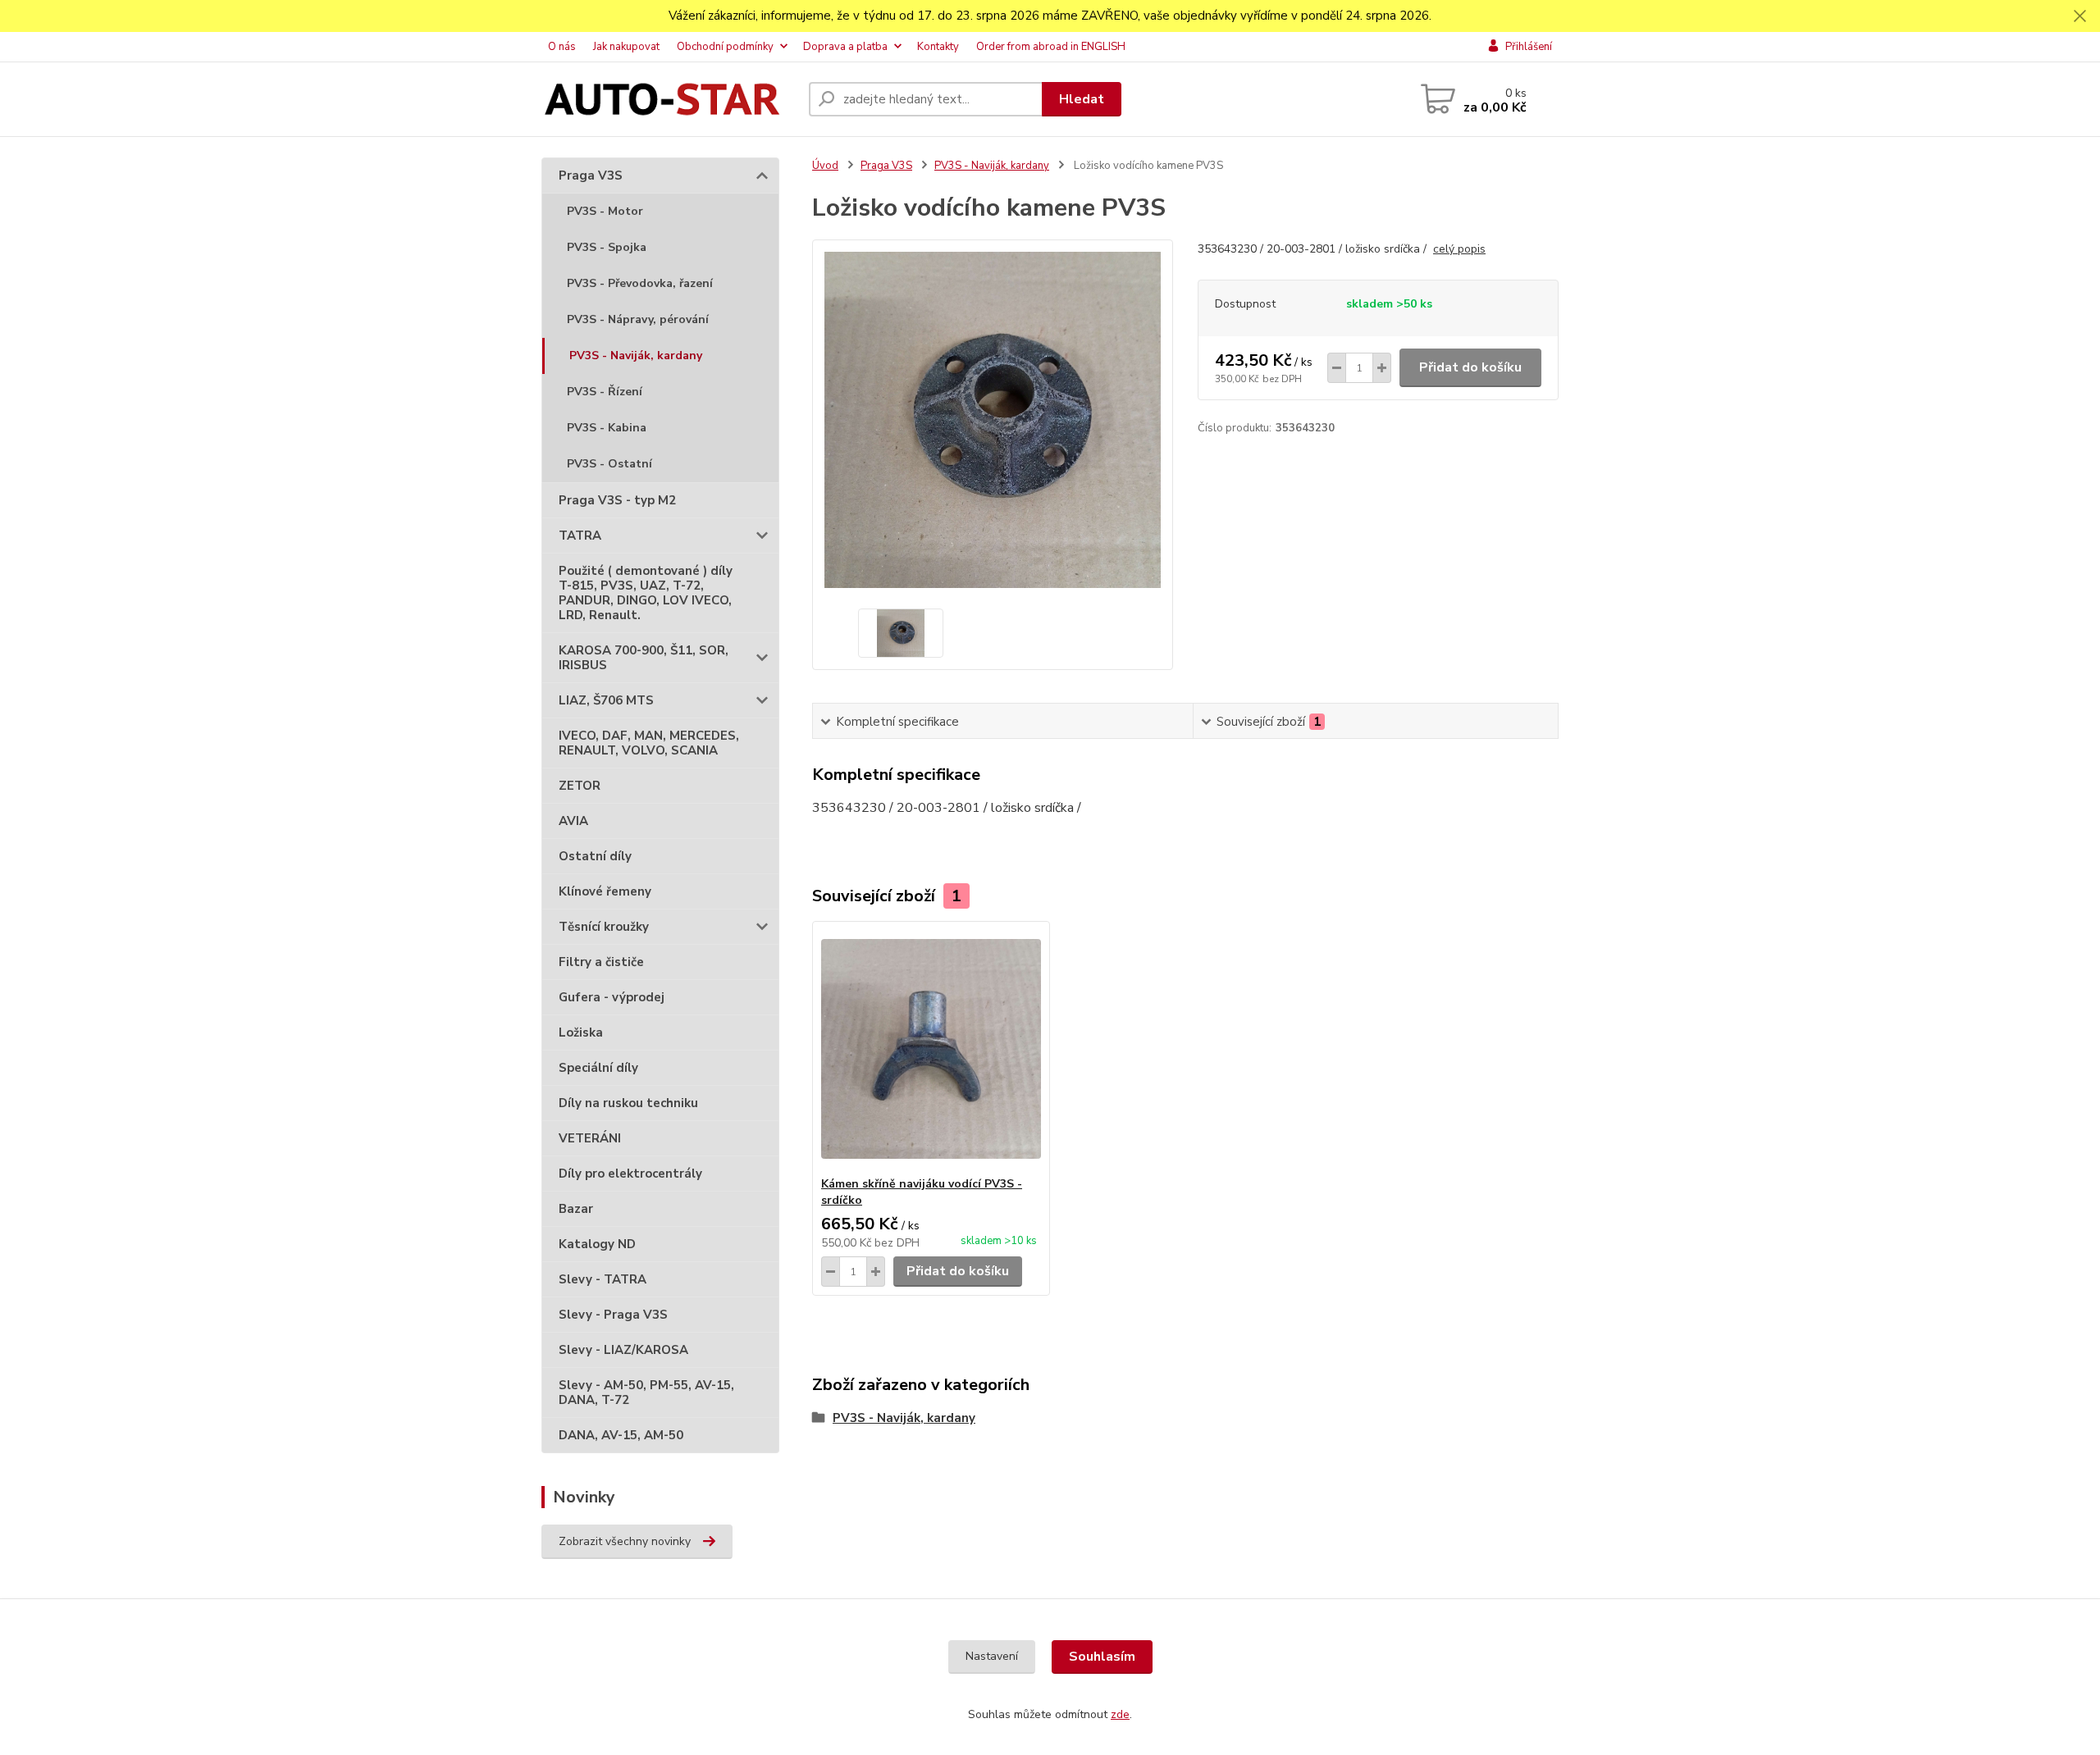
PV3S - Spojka (607, 247)
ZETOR (580, 786)
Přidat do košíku (1470, 367)
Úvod (825, 166)
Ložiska (581, 1032)
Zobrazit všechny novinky (625, 1541)
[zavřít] (2079, 16)
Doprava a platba (845, 47)
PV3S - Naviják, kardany (636, 356)
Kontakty (938, 47)
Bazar (576, 1209)
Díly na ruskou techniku (628, 1103)
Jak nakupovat (626, 47)
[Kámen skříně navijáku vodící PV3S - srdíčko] (931, 1049)
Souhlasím (1102, 1657)
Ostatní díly (595, 856)
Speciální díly (598, 1068)
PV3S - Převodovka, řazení (640, 283)
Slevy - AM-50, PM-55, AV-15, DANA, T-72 (646, 1393)
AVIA (573, 821)
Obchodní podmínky (725, 47)
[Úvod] (669, 100)
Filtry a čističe (601, 962)
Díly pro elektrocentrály (630, 1174)
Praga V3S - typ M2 (617, 500)
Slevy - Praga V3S (613, 1315)
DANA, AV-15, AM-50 (621, 1435)
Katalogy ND (597, 1244)
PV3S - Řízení (605, 392)
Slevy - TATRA (603, 1279)
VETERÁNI (590, 1138)
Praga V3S (591, 175)
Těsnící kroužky (604, 927)
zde (1120, 1714)
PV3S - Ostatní (609, 464)
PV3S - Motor (605, 211)
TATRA (580, 536)
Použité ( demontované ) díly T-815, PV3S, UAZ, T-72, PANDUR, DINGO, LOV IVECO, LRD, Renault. (646, 593)
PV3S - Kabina (607, 428)
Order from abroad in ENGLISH (1051, 47)
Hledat (1082, 99)
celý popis (1459, 249)
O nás (562, 47)
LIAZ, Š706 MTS (606, 700)
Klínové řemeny (605, 891)
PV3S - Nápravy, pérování (638, 319)
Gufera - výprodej (612, 997)
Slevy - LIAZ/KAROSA (623, 1350)
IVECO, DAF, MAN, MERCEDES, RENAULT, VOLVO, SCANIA (649, 743)
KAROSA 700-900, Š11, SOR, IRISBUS (644, 658)
